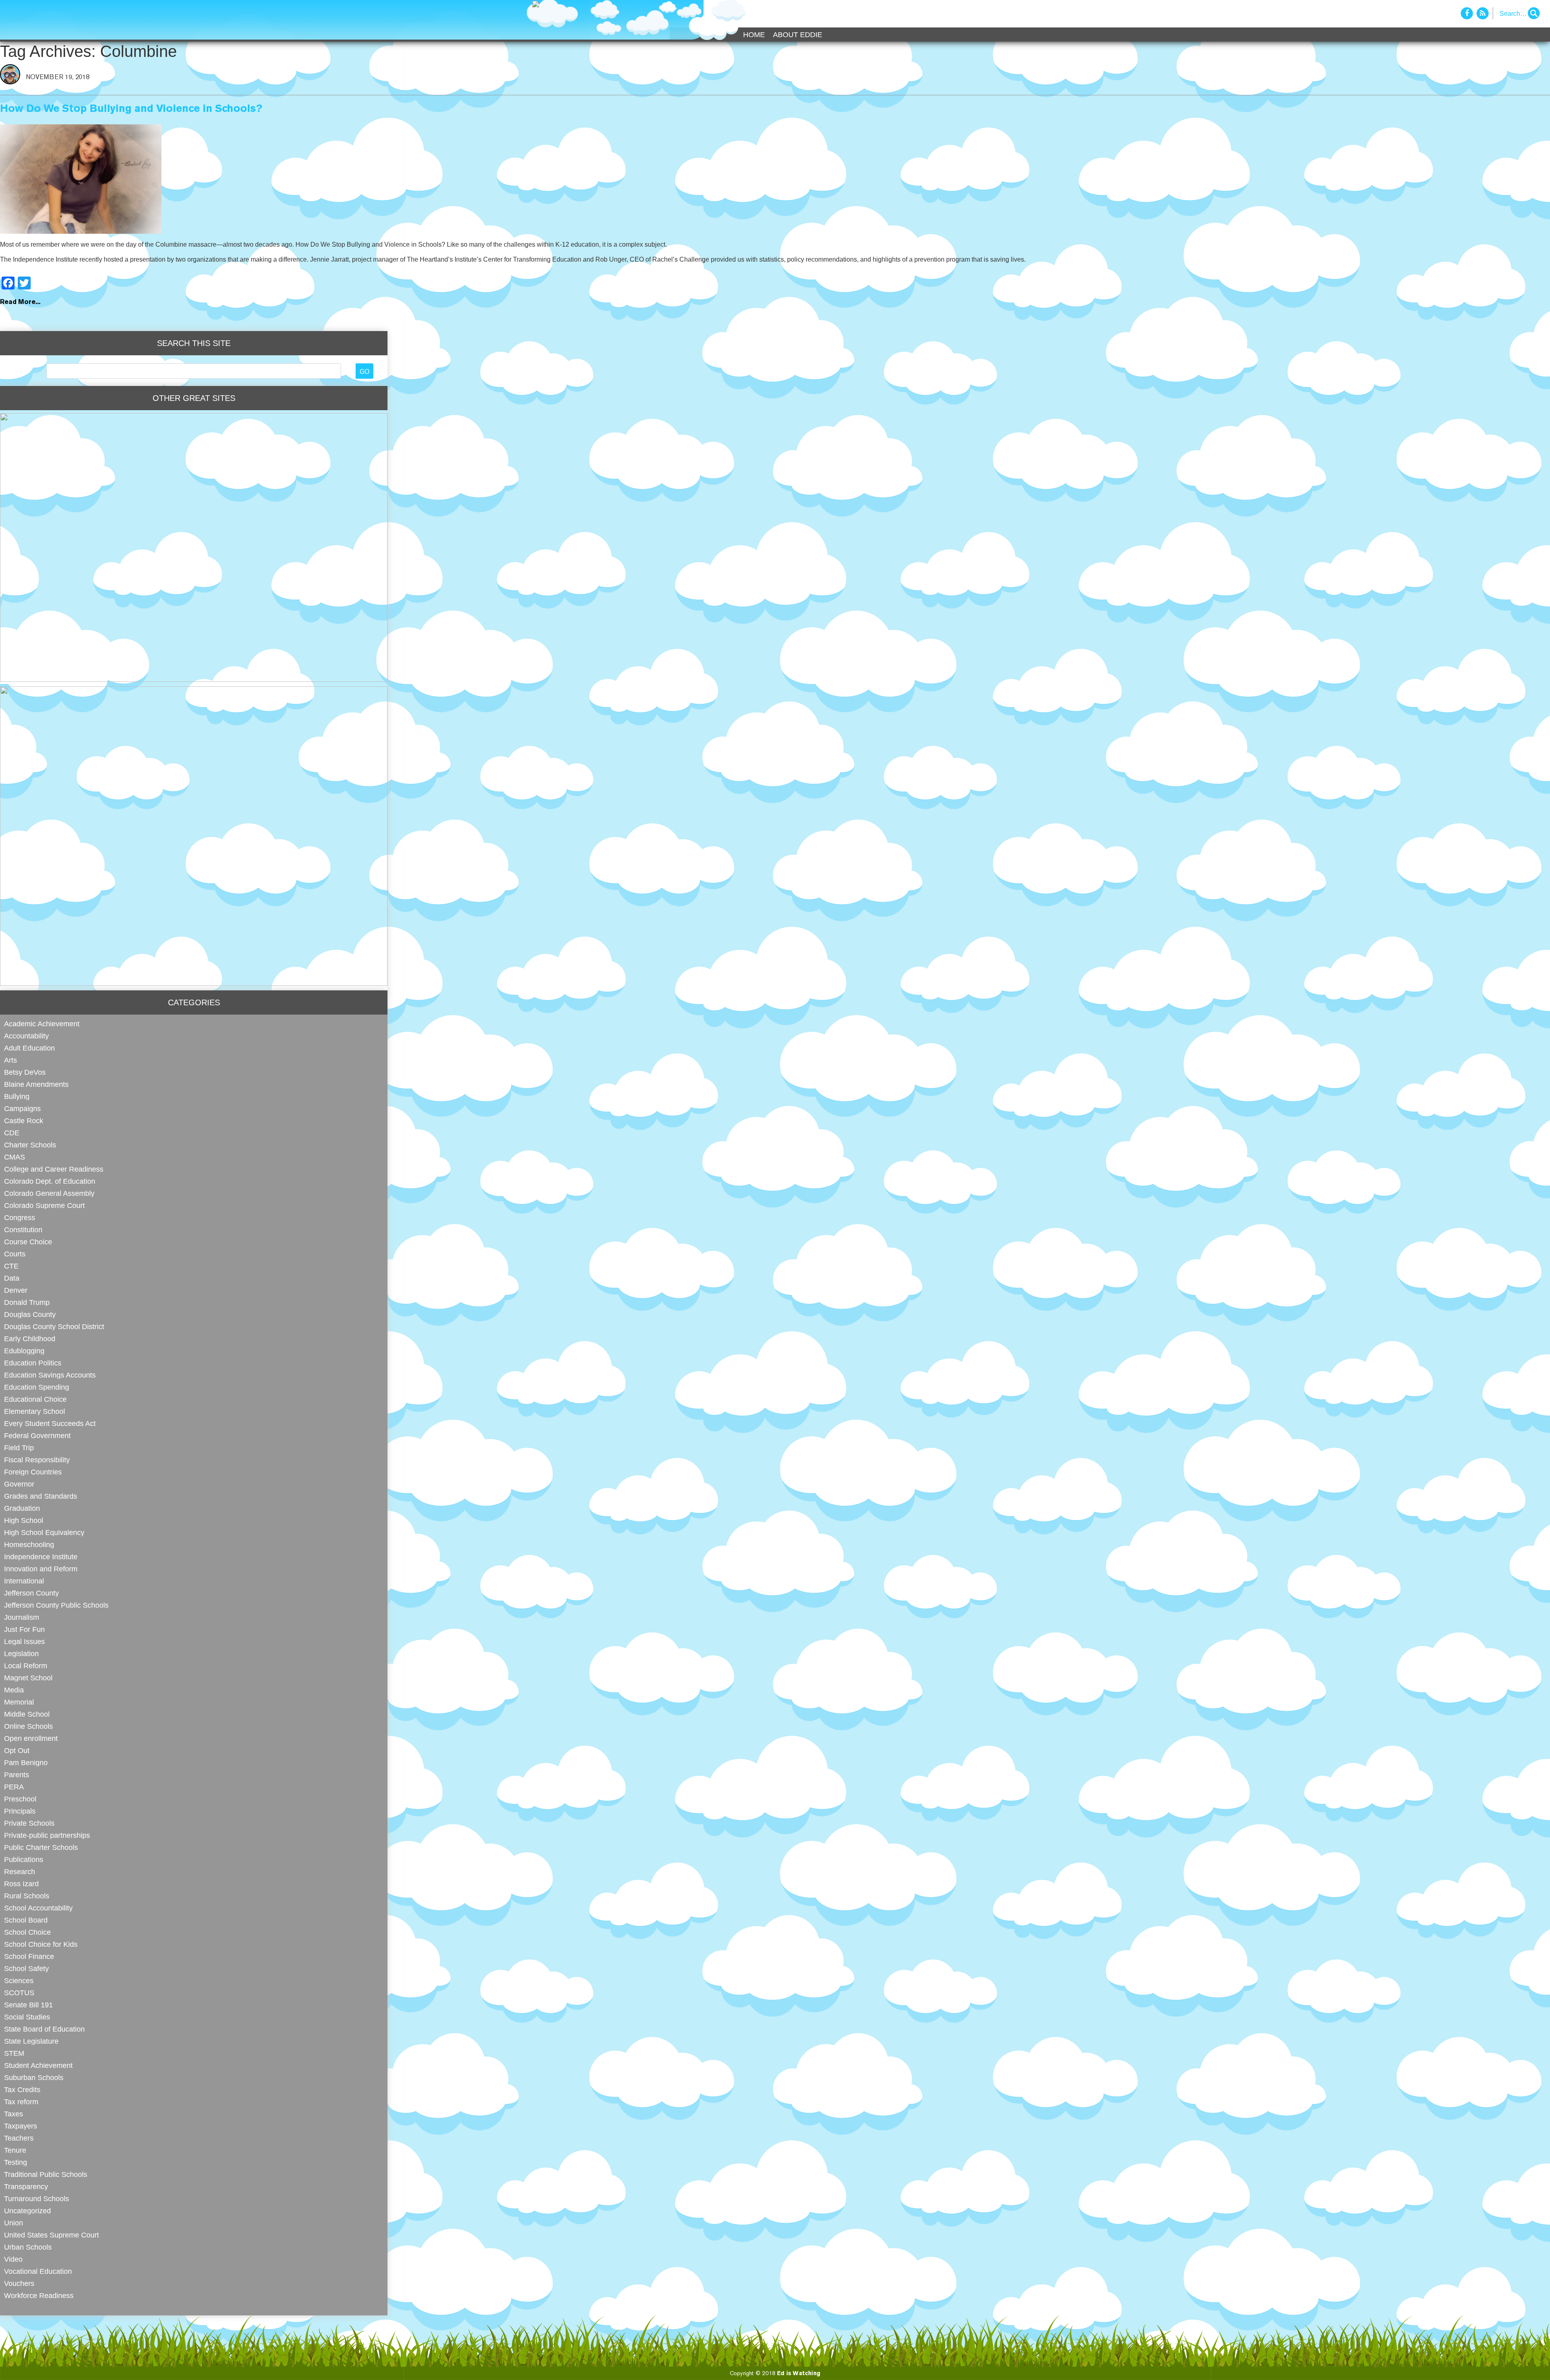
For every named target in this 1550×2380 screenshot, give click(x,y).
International (24, 1581)
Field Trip (19, 1448)
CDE (12, 1133)
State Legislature (31, 2041)
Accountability (26, 1036)
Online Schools (28, 1726)
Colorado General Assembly (49, 1193)
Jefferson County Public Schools (56, 1605)
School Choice (27, 1932)
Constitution (23, 1230)
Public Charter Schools (41, 1847)
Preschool (20, 1799)
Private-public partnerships (47, 1835)
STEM (14, 2053)
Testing (16, 2162)
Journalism (22, 1617)
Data (12, 1278)
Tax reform (21, 2102)
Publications (24, 1859)
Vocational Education (38, 2271)
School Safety (26, 1968)
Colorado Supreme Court (44, 1205)
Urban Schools (28, 2247)
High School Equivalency (44, 1532)
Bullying (17, 1096)
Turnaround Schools (37, 2199)
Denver (16, 1290)
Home (754, 35)
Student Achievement (38, 2065)
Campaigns (22, 1108)
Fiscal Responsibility (37, 1460)
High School (24, 1520)
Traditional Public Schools (46, 2174)
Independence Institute (41, 1557)
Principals (20, 1811)
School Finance (29, 1956)
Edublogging (24, 1351)
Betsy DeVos (25, 1072)
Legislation (21, 1653)
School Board (26, 1920)
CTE (11, 1266)
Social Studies (27, 2017)
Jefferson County (31, 1593)
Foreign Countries (33, 1472)
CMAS (15, 1157)
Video (13, 2259)
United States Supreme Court (51, 2235)
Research (20, 1871)
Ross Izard (21, 1884)
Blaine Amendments (36, 1084)
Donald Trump (27, 1302)
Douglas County (30, 1314)
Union (14, 2223)
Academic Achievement (42, 1024)
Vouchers (19, 2283)
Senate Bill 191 (28, 2005)
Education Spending (37, 1387)
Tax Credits (22, 2090)
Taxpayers (21, 2126)
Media (14, 1690)
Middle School (27, 1714)
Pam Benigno (26, 1762)
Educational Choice (35, 1399)
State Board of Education (44, 2029)
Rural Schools (27, 1896)
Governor (19, 1484)
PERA (14, 1787)
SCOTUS (19, 1993)
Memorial (19, 1702)
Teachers (19, 2138)
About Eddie (798, 35)
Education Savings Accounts (50, 1375)
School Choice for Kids (41, 1944)
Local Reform (26, 1666)
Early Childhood (30, 1339)
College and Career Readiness (54, 1169)
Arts (10, 1060)
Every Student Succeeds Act (50, 1423)
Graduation (22, 1508)
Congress (20, 1217)
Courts (15, 1254)
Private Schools (29, 1823)
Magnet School (28, 1678)
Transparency (26, 2186)
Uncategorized (27, 2211)
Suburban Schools (34, 2077)
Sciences (19, 1981)
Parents (17, 1775)
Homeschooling (29, 1544)
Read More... (20, 302)
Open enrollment (31, 1738)
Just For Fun (24, 1629)
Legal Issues (24, 1641)
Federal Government (37, 1435)
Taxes (14, 2114)
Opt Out (17, 1750)
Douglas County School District (54, 1326)
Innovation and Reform (41, 1569)
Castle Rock (24, 1121)
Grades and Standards (41, 1496)
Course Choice (28, 1242)
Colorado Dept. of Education (50, 1181)
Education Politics (33, 1363)
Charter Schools (30, 1145)
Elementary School (35, 1411)
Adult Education (29, 1048)
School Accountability (38, 1908)
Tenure (15, 2150)
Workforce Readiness (39, 2295)
